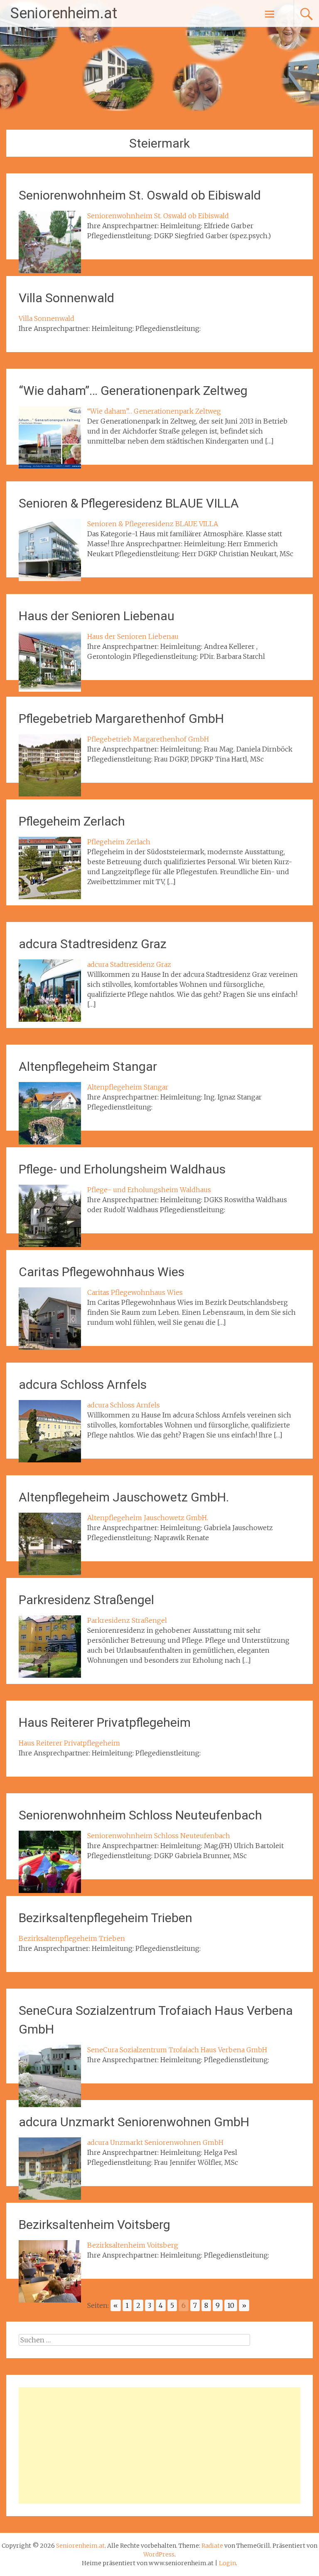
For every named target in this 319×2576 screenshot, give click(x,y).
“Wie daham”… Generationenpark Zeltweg (133, 391)
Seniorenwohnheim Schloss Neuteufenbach (140, 1815)
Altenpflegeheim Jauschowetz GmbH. (124, 1497)
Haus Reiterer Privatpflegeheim (105, 1722)
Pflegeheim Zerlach (72, 821)
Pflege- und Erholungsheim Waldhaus (122, 1169)
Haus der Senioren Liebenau (97, 616)
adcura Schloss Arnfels (83, 1384)
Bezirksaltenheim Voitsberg (94, 2225)
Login (227, 2563)
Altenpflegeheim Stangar (88, 1066)
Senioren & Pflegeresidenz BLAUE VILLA (129, 503)
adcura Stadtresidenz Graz (93, 944)
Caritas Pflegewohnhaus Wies (102, 1272)
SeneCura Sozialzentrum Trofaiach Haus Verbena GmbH (177, 2050)
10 (231, 2305)
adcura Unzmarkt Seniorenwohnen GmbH (134, 2122)
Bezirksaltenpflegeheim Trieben (106, 1918)
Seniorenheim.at (64, 13)
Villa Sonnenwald (66, 298)
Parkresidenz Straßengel (86, 1600)
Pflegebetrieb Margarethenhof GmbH (121, 719)
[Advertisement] (159, 2445)
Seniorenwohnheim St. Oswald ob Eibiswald (140, 195)
